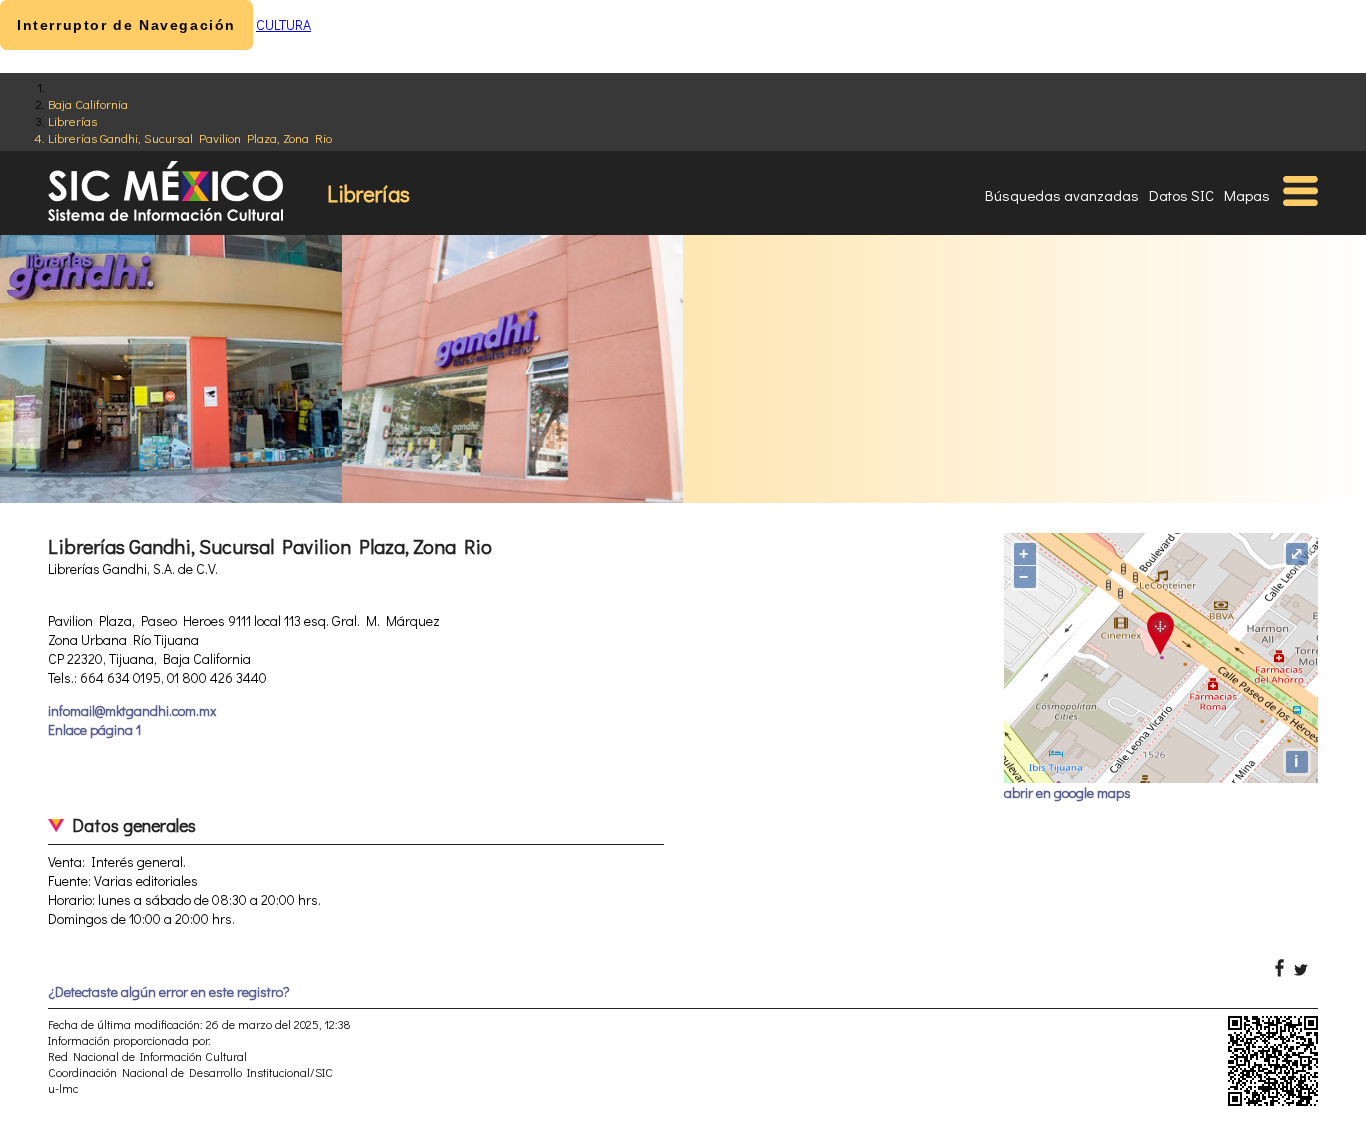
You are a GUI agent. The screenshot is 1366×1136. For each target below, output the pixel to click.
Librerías (72, 120)
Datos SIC (1181, 195)
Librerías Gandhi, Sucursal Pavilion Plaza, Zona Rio (190, 137)
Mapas (1247, 195)
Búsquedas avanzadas (1062, 195)
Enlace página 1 (94, 729)
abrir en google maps (1067, 792)
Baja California (88, 103)
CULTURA (283, 24)
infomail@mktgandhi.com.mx (132, 710)
